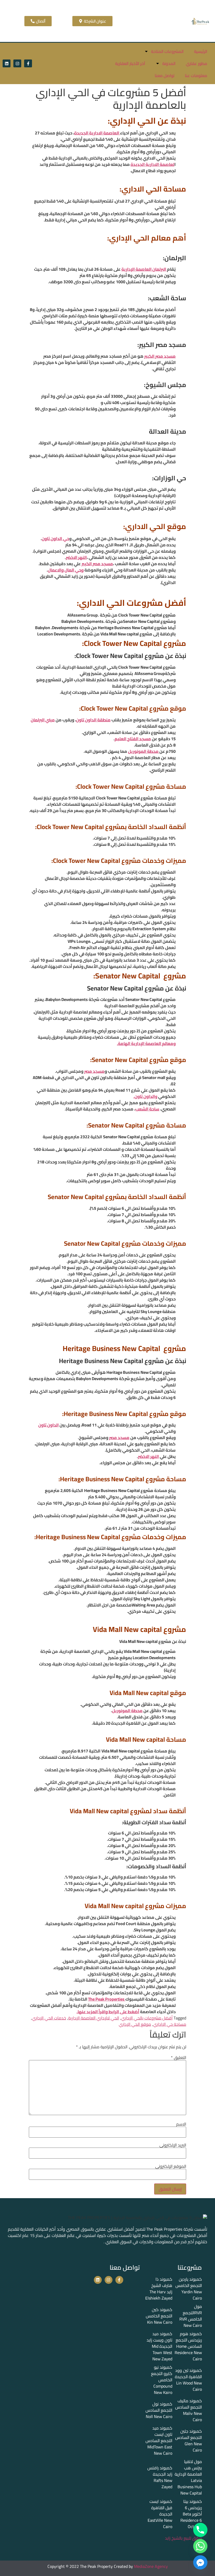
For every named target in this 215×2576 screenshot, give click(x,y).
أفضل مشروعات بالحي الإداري (147, 2018)
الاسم (181, 2124)
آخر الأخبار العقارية (130, 63)
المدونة (169, 63)
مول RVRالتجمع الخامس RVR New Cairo (191, 2316)
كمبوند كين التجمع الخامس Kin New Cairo (159, 2316)
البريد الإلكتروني (173, 2145)
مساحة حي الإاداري (170, 2024)
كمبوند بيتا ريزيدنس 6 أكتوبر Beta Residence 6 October (191, 2514)
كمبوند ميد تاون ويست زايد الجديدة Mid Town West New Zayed (159, 2346)
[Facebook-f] (28, 63)
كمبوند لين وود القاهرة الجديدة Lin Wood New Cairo (188, 2380)
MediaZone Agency (151, 2566)
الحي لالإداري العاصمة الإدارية (94, 2018)
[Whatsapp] (200, 2546)
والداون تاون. (145, 1096)
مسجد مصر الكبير (160, 356)
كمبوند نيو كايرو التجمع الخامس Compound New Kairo (162, 2380)
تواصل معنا (165, 75)
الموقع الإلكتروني (171, 2166)
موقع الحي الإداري (135, 2024)
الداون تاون (49, 1425)
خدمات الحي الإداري (49, 2018)
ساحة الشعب (147, 1109)
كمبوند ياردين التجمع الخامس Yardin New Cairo (189, 2289)
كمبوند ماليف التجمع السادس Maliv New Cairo (189, 2410)
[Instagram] (17, 63)
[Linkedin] (7, 63)
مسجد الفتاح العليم (133, 739)
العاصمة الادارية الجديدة (97, 133)
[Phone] (200, 2530)
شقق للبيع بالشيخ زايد (183, 2538)
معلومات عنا (196, 75)
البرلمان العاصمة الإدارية (144, 269)
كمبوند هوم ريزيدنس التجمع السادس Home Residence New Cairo (188, 2346)
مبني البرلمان (43, 720)
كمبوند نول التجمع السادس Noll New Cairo (159, 2410)
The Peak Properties (107, 1999)
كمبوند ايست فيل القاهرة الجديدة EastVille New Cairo (160, 2514)
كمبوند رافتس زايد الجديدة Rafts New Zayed (160, 2477)
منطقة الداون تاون (93, 720)
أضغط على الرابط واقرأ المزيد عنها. (108, 2012)
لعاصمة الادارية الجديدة (152, 164)
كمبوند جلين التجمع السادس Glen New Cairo (189, 2441)
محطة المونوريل (144, 751)
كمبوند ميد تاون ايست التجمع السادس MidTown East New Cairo (159, 2441)
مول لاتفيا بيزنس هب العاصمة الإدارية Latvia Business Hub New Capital (188, 2477)
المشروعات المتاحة (167, 51)
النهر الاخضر (76, 557)
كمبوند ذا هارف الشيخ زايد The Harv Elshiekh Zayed (159, 2289)
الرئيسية (201, 51)
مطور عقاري (197, 63)
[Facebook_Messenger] (200, 2562)
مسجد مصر (94, 1071)
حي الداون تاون (55, 538)
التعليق (179, 2057)
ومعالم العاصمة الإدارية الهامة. (146, 1043)
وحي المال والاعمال (66, 570)
